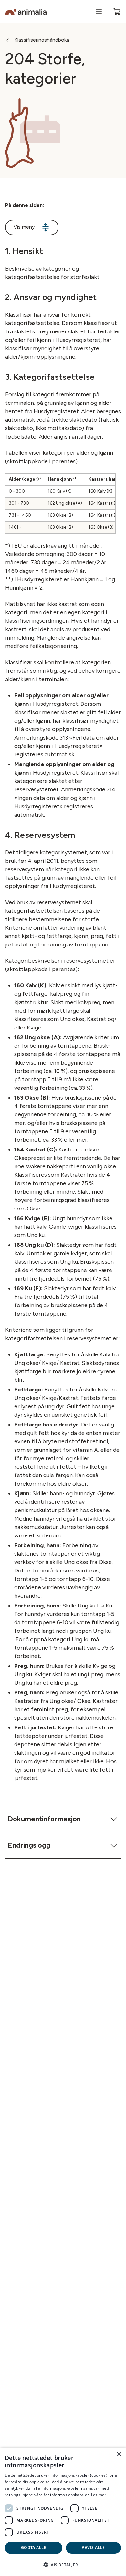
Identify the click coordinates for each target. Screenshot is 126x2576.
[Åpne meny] (99, 12)
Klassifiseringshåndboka (42, 40)
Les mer (99, 2495)
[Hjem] (26, 12)
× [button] (119, 2455)
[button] (63, 2565)
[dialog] (63, 2512)
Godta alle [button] (34, 2548)
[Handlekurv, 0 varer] (117, 12)
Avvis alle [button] (93, 2548)
